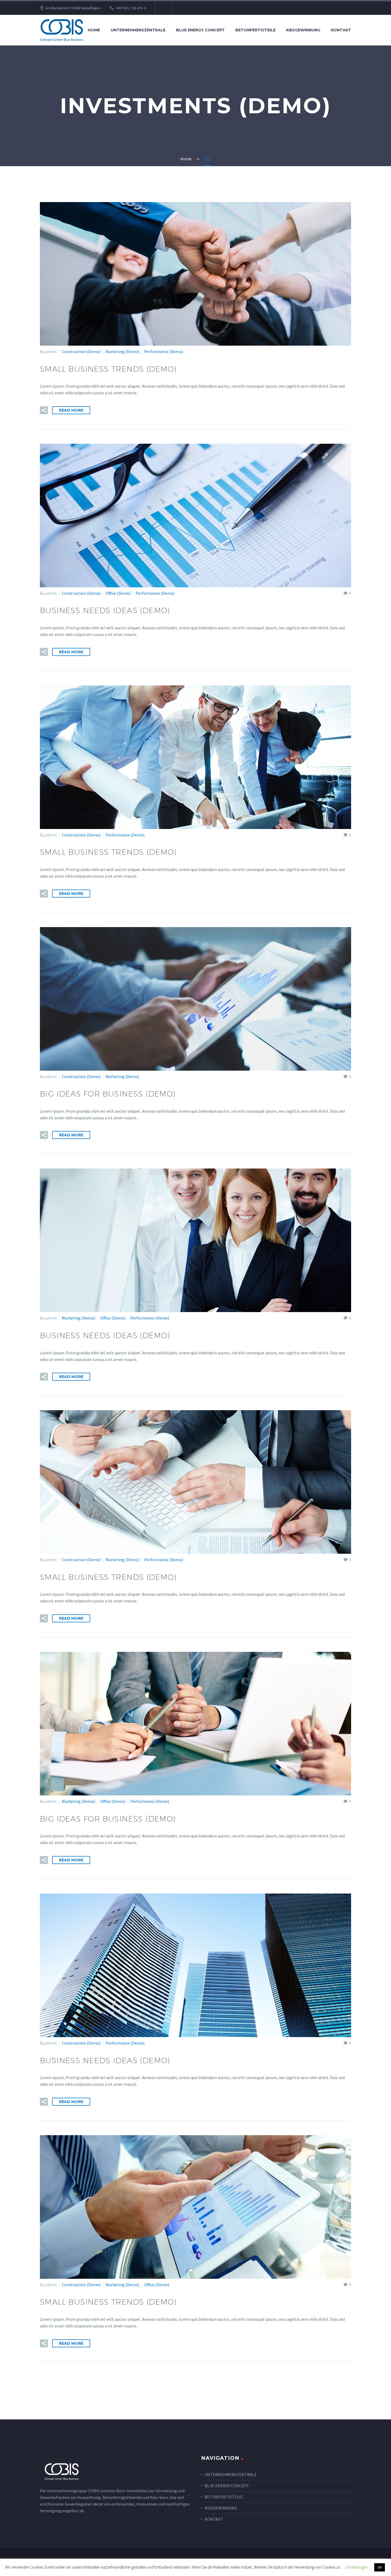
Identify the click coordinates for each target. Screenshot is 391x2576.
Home (94, 30)
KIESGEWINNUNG (221, 2508)
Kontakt (341, 30)
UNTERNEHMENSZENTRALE (231, 2474)
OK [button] (380, 2567)
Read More (71, 410)
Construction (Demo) (81, 351)
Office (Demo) (118, 593)
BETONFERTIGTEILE (224, 2497)
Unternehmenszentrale (138, 30)
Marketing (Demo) (122, 351)
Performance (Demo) (164, 351)
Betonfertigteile (255, 30)
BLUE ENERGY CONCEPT (227, 2486)
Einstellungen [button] (357, 2567)
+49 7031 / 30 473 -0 (131, 8)
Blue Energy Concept (200, 30)
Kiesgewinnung (303, 30)
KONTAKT (214, 2519)
